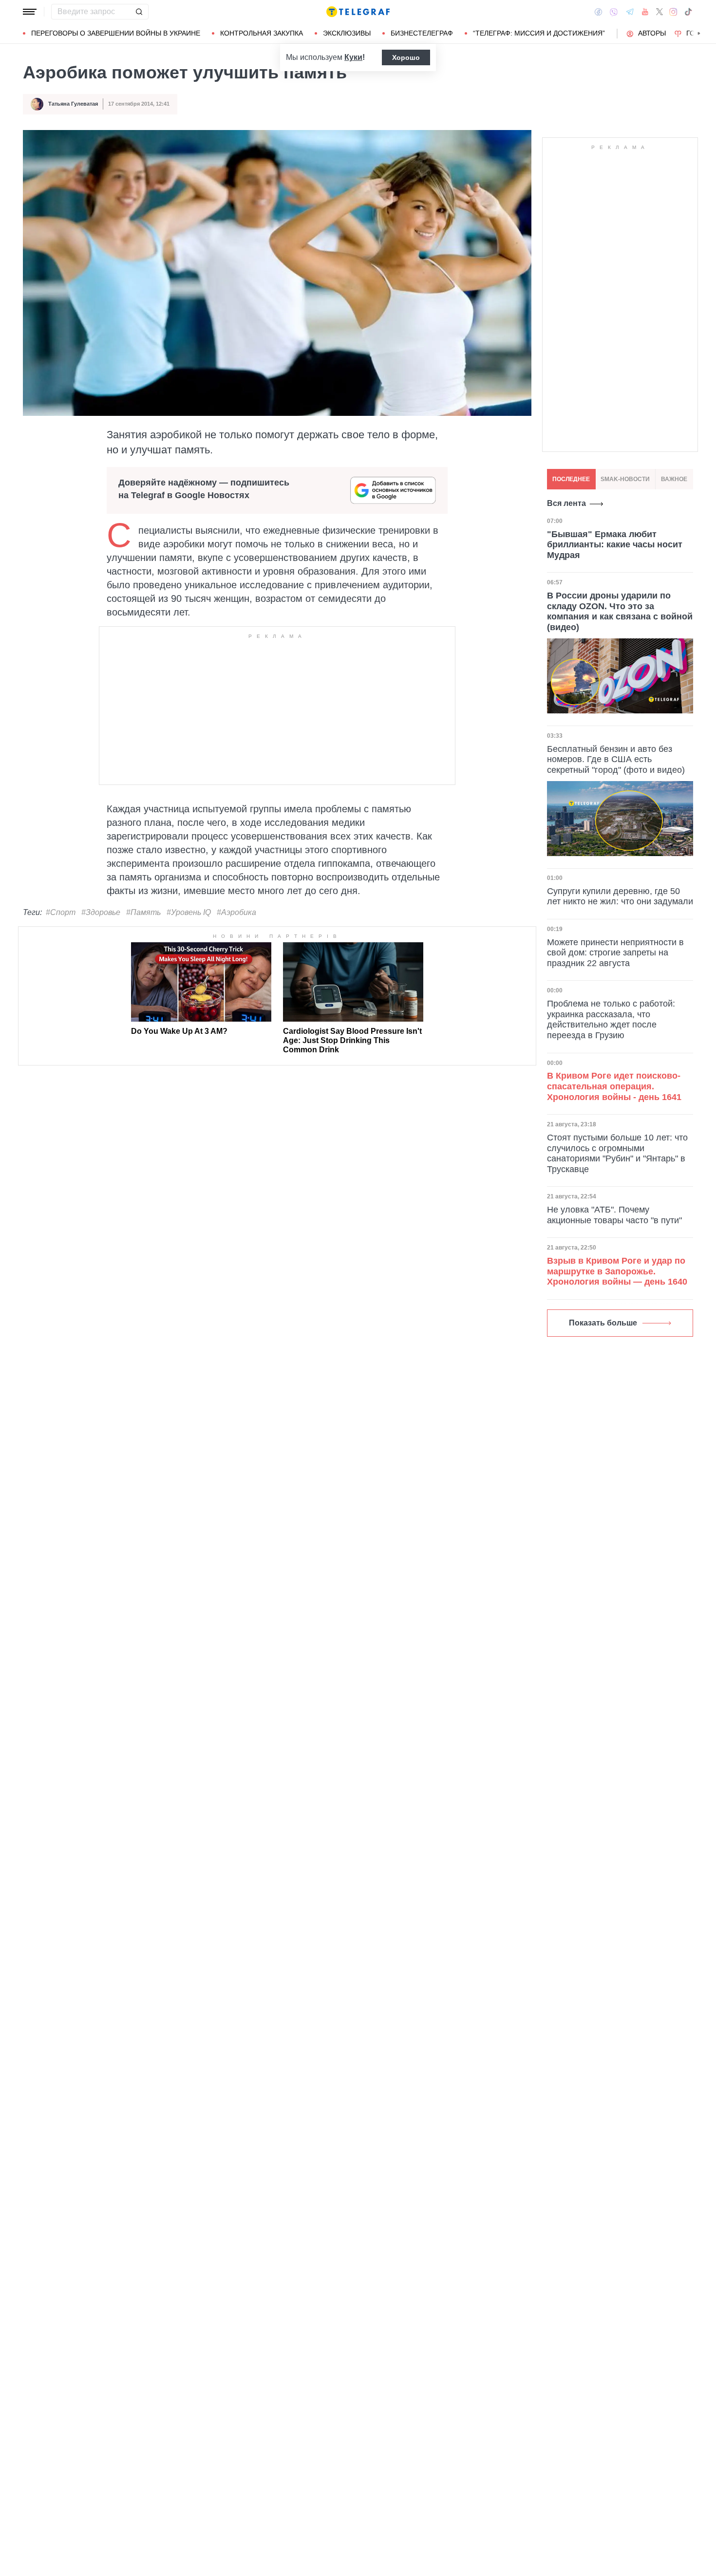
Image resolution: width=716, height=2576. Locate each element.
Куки (353, 57)
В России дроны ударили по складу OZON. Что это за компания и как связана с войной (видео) (620, 611)
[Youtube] (645, 12)
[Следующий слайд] (699, 34)
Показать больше (603, 1323)
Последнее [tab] (571, 479)
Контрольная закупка (262, 33)
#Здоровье (101, 912)
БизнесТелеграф (422, 33)
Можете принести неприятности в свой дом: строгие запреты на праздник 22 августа (615, 953)
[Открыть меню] (30, 12)
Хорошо (406, 57)
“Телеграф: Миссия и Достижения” (539, 33)
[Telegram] (630, 12)
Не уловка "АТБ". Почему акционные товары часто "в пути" (614, 1215)
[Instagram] (673, 12)
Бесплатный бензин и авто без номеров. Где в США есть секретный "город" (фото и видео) (616, 759)
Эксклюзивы (347, 33)
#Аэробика (236, 912)
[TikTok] (688, 12)
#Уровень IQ (189, 912)
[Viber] (614, 12)
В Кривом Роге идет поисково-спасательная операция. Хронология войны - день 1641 (614, 1086)
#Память (143, 912)
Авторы (652, 33)
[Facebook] (598, 12)
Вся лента (566, 503)
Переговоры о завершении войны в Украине (116, 33)
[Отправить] (139, 12)
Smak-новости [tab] (625, 479)
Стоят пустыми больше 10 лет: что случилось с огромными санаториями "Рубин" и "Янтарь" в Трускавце (617, 1153)
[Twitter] (659, 12)
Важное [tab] (674, 479)
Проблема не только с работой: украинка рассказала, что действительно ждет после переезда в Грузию (611, 1019)
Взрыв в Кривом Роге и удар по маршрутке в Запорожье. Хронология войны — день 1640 (617, 1271)
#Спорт (61, 912)
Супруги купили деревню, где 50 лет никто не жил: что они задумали (620, 896)
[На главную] (358, 12)
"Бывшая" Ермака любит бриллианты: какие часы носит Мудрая (615, 544)
